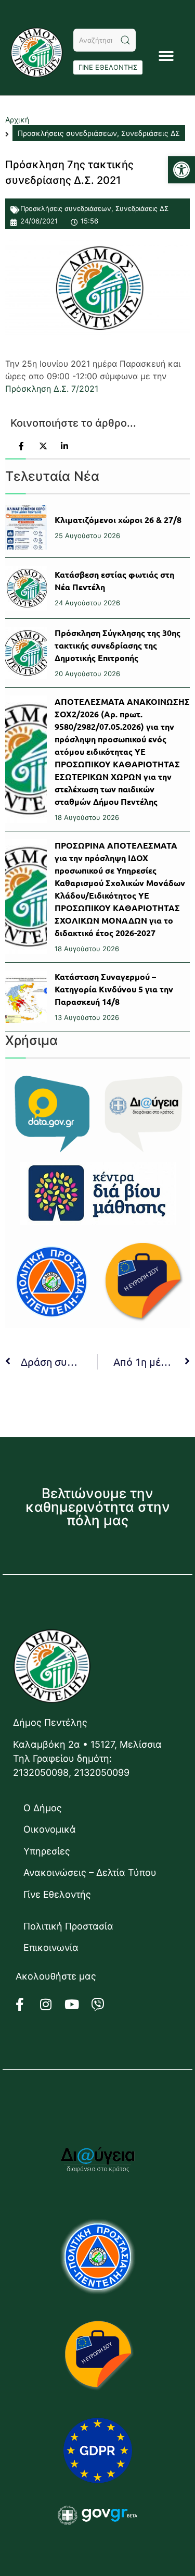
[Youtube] (78, 2004)
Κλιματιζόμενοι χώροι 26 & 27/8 (118, 520)
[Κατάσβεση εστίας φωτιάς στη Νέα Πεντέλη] (26, 588)
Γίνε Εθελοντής (57, 1894)
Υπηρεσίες (47, 1851)
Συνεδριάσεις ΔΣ (142, 208)
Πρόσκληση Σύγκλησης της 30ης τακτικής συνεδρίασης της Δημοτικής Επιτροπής (118, 645)
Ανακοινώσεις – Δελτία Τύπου (90, 1872)
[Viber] (104, 2004)
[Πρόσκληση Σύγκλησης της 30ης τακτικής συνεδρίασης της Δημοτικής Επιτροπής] (26, 653)
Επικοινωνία (51, 1947)
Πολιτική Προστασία (68, 1926)
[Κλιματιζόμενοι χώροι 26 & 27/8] (26, 527)
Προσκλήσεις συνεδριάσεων (66, 208)
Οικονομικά (50, 1829)
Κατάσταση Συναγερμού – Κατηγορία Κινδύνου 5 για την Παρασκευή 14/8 (114, 989)
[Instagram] (52, 2004)
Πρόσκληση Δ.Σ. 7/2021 (52, 389)
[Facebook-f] (26, 2004)
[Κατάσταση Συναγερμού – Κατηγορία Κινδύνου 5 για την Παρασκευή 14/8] (26, 997)
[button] (181, 170)
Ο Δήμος (43, 1808)
